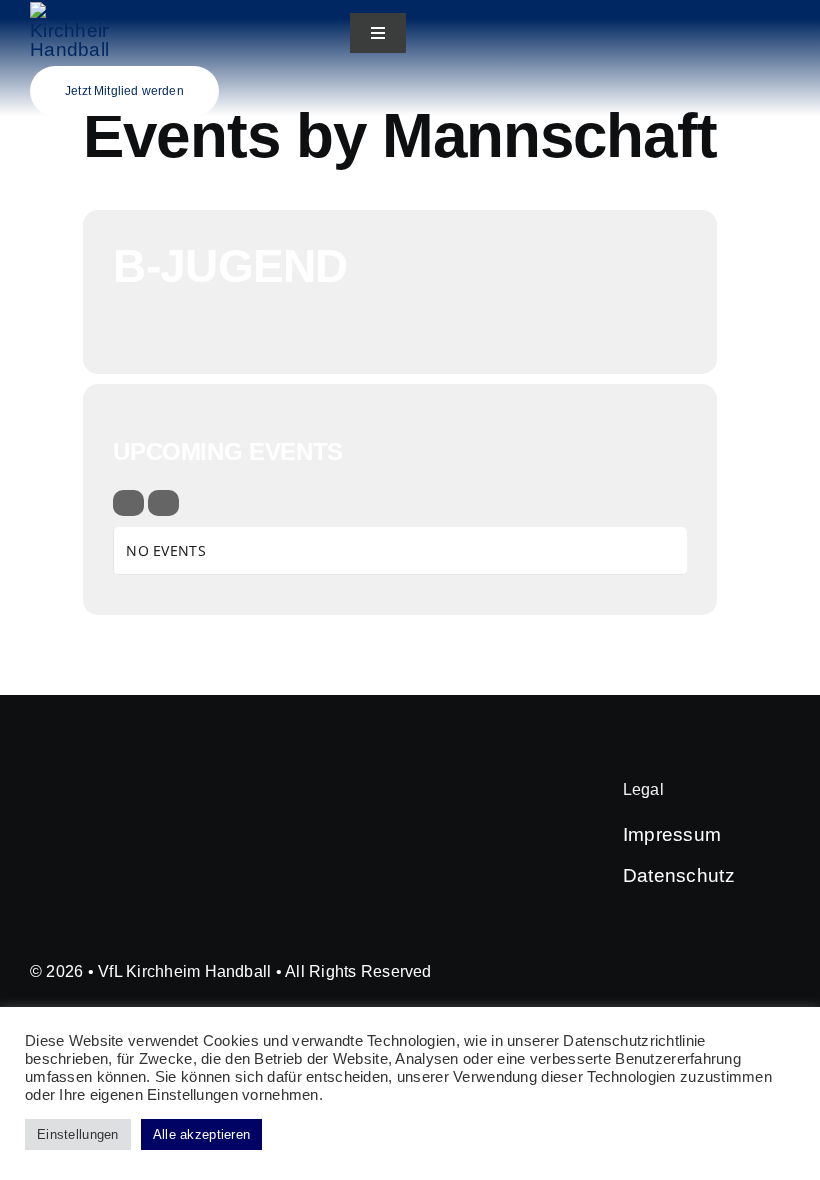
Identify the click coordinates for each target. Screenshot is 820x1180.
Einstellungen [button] (78, 1134)
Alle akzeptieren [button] (202, 1134)
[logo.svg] (69, 11)
